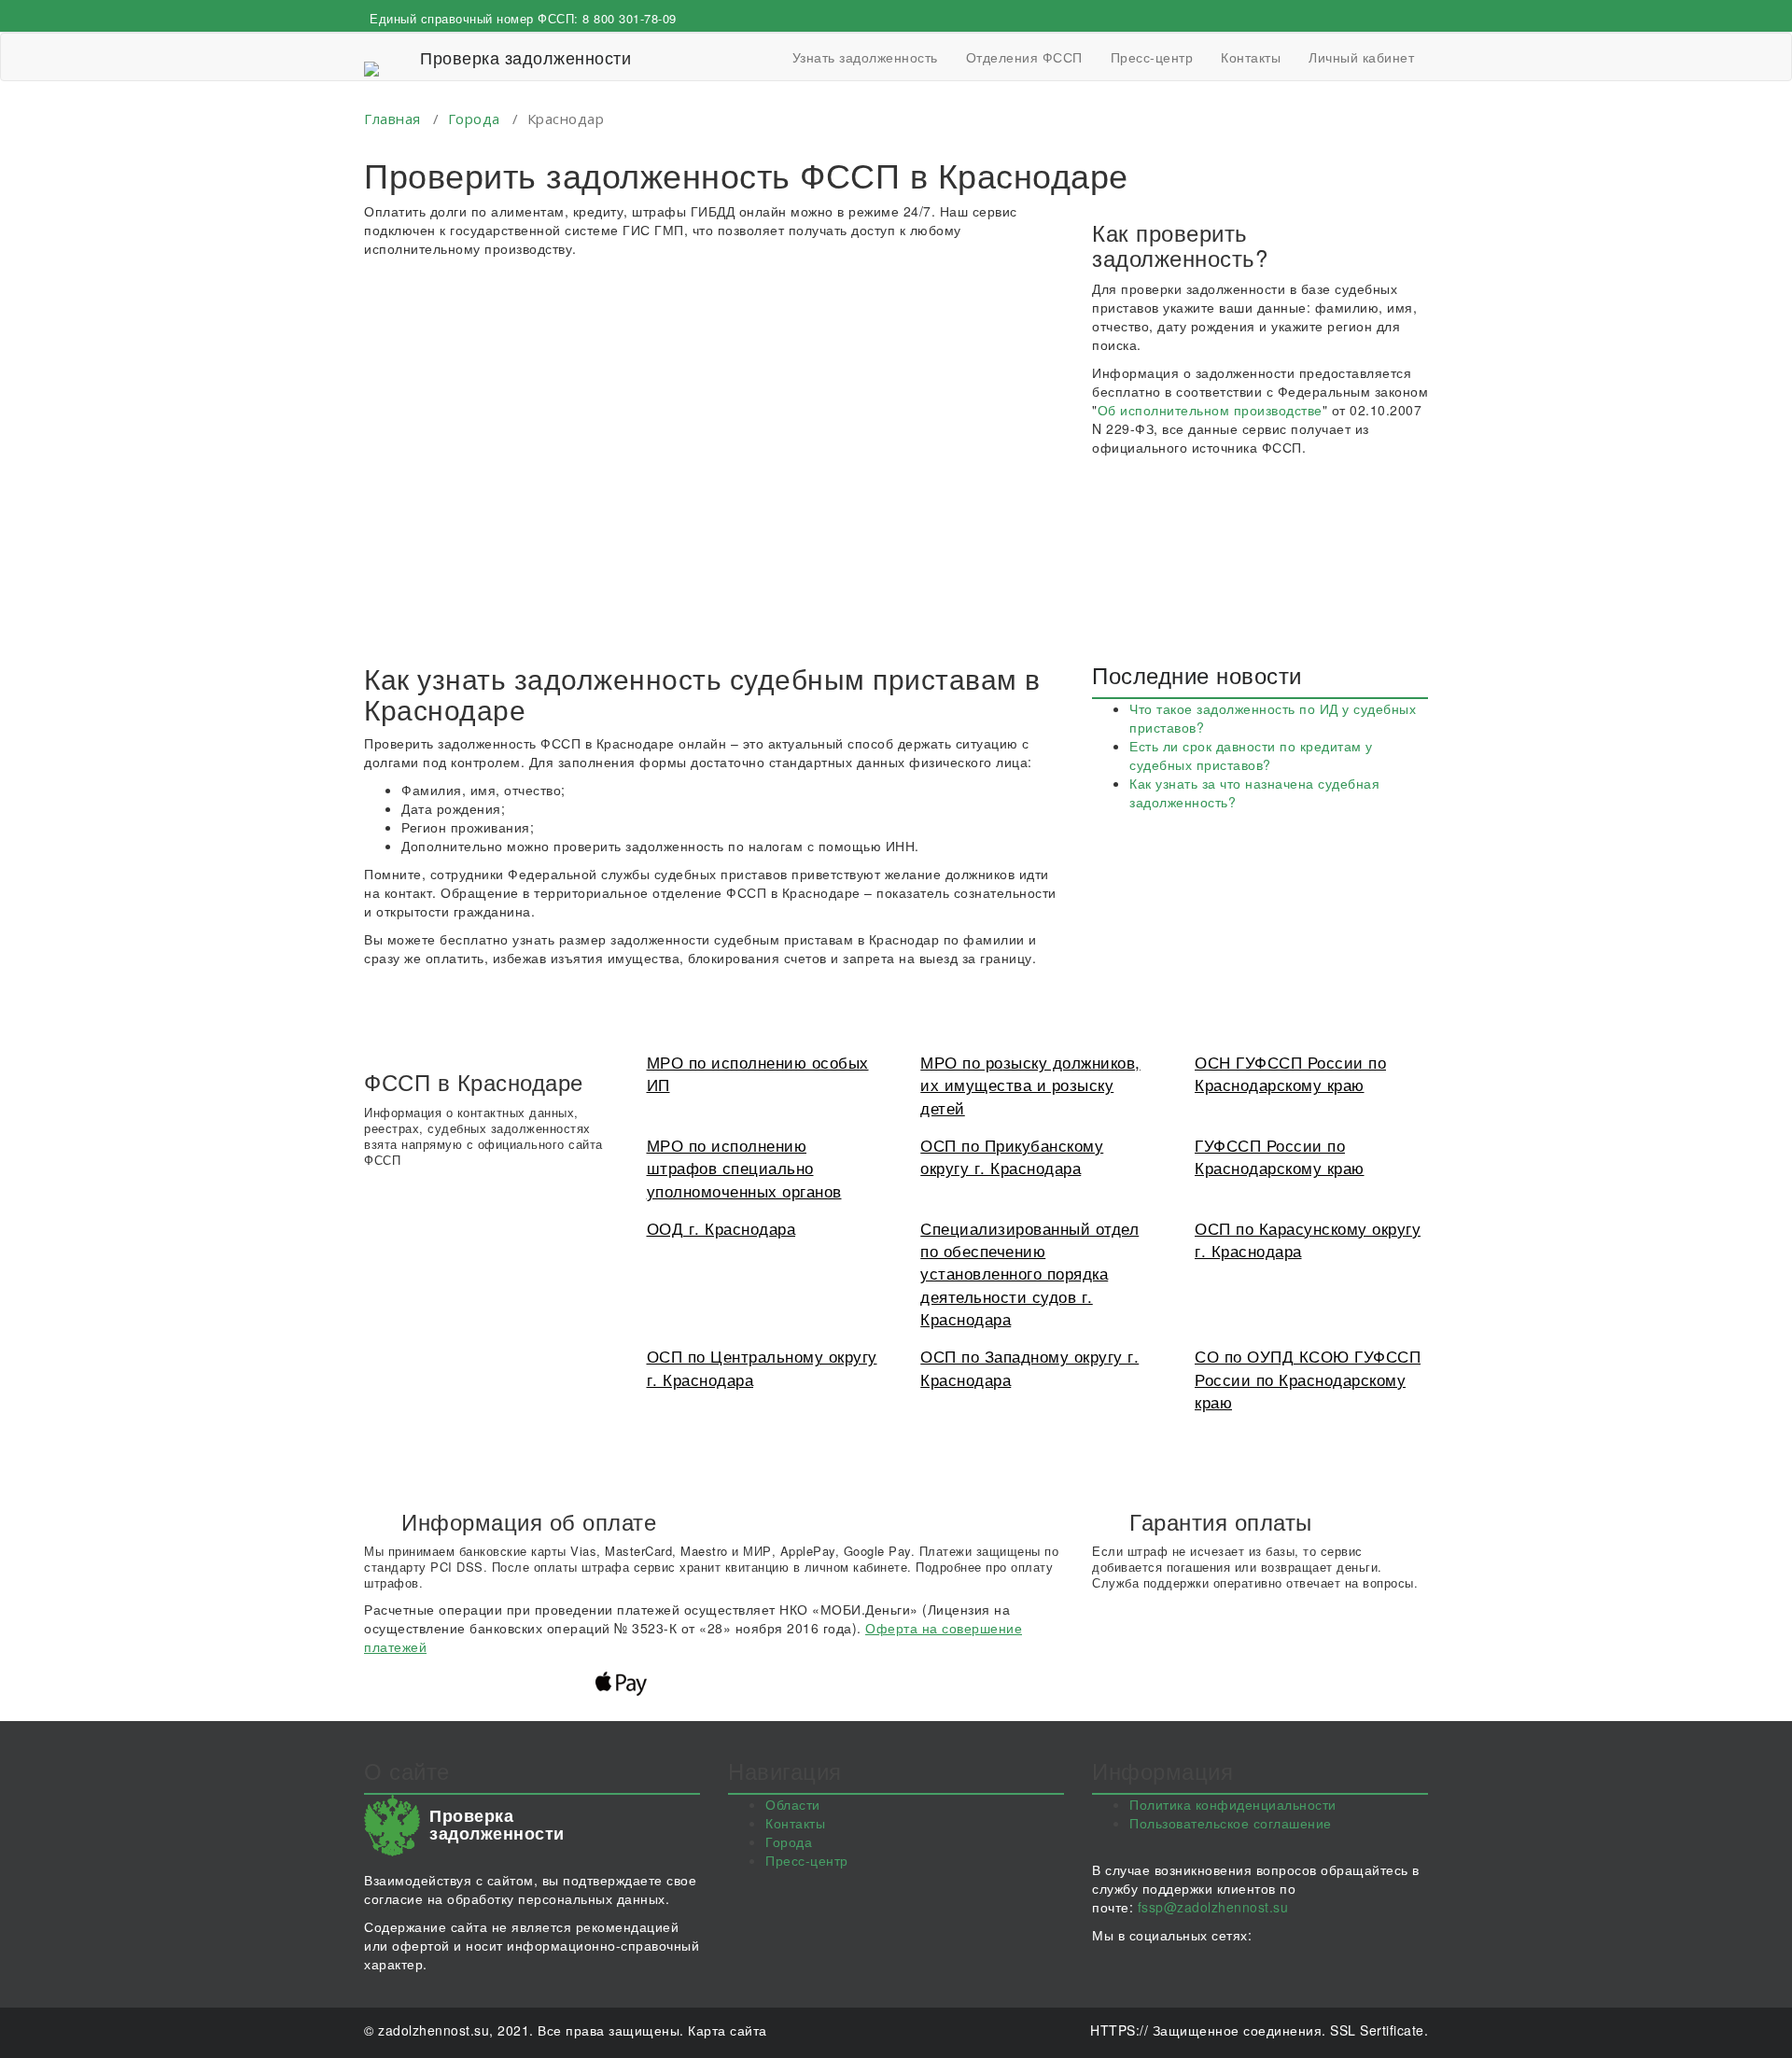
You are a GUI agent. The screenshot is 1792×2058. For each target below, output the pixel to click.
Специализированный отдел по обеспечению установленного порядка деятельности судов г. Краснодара (1029, 1273)
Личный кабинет (1361, 57)
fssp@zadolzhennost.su (1213, 1907)
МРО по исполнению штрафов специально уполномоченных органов (744, 1168)
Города (474, 119)
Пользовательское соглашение (1231, 1823)
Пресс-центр (1152, 57)
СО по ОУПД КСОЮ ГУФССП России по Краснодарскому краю (1308, 1379)
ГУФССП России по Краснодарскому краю (1280, 1156)
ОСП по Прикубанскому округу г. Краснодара (1012, 1156)
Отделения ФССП (1024, 57)
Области (793, 1804)
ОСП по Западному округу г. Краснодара (1029, 1367)
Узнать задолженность (865, 57)
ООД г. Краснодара (721, 1228)
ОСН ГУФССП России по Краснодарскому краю (1290, 1073)
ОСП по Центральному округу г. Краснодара (762, 1367)
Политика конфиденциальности (1233, 1804)
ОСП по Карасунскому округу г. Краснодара (1308, 1239)
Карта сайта (728, 2030)
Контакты (1251, 57)
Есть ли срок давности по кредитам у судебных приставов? (1251, 755)
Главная (392, 119)
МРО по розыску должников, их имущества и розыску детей (1030, 1085)
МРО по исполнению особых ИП (758, 1073)
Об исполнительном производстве (1210, 410)
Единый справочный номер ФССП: (523, 18)
